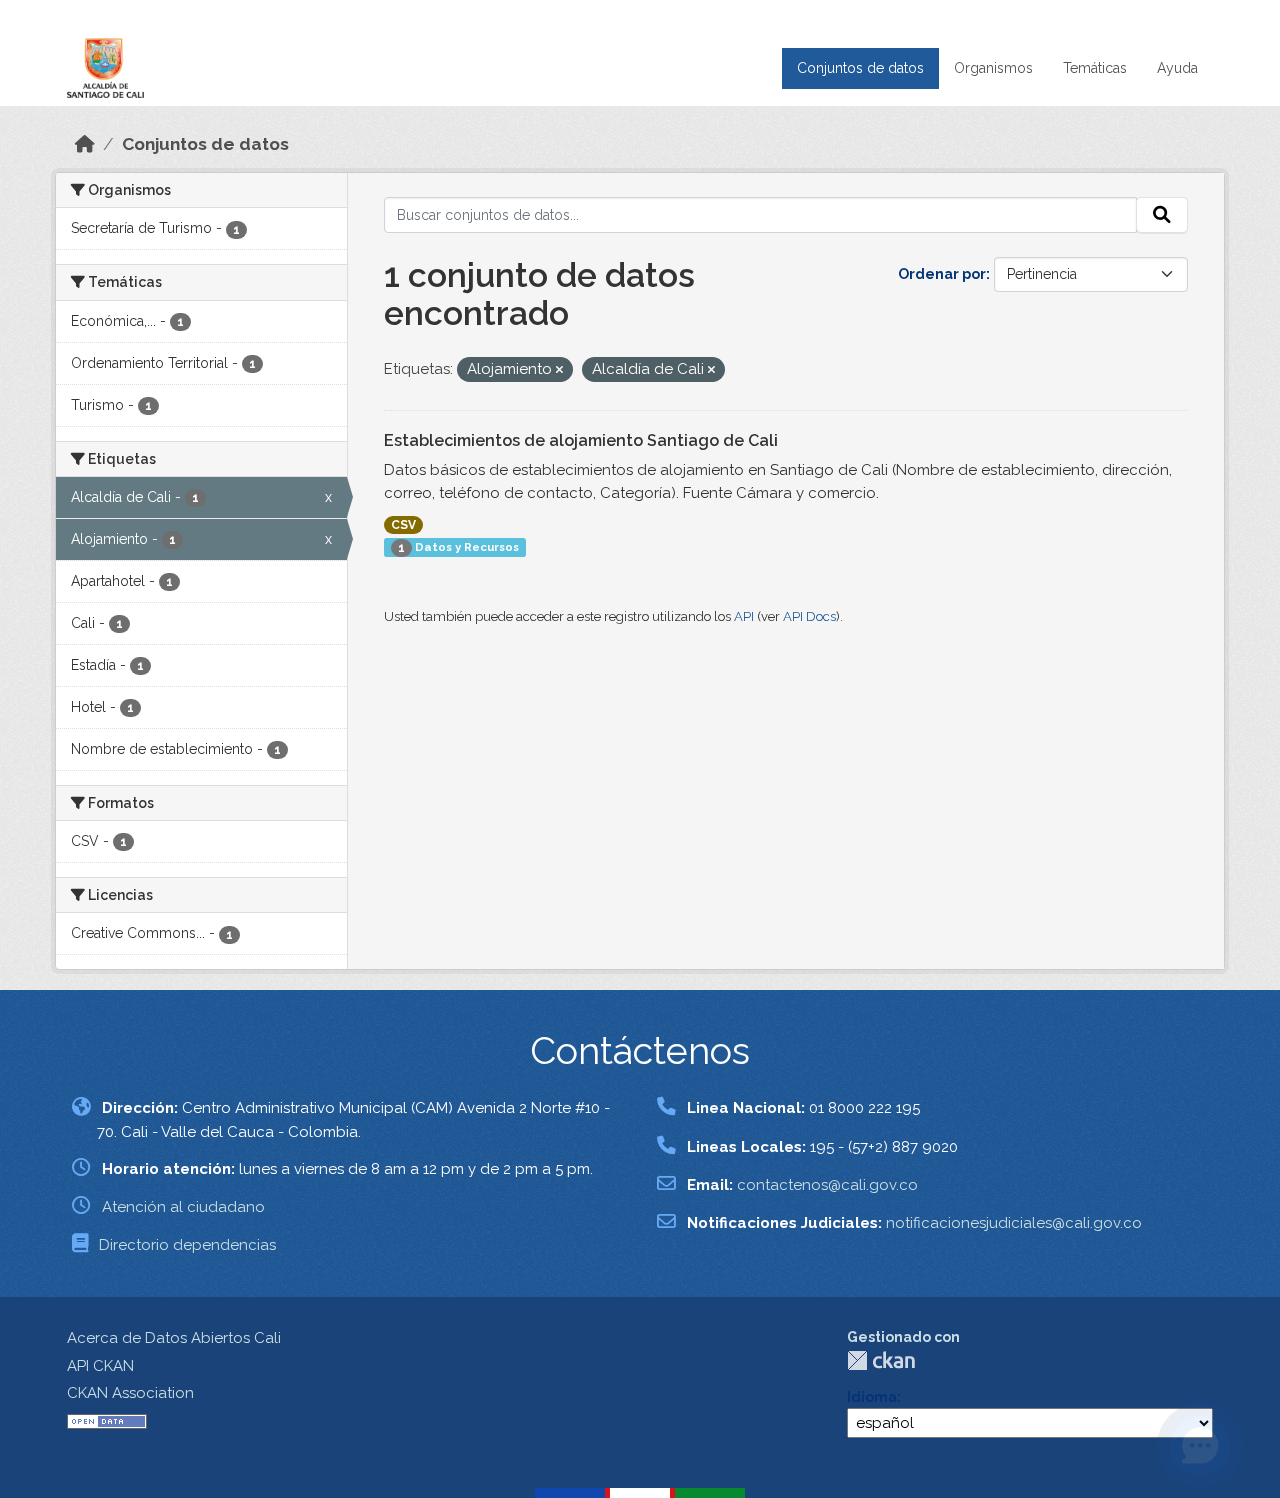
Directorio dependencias (187, 1245)
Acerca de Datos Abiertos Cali (174, 1338)
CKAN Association (130, 1393)
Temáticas (1095, 68)
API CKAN (100, 1366)
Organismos (993, 68)
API (744, 616)
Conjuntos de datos (860, 68)
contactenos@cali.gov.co (827, 1185)
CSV (403, 525)
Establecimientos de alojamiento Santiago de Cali (581, 440)
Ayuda (1177, 68)
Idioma (872, 1397)
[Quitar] (559, 370)
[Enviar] (1162, 215)
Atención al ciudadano (183, 1207)
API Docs (809, 616)
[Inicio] (85, 144)
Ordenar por (942, 274)
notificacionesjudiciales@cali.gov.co (1014, 1223)
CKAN (881, 1360)
